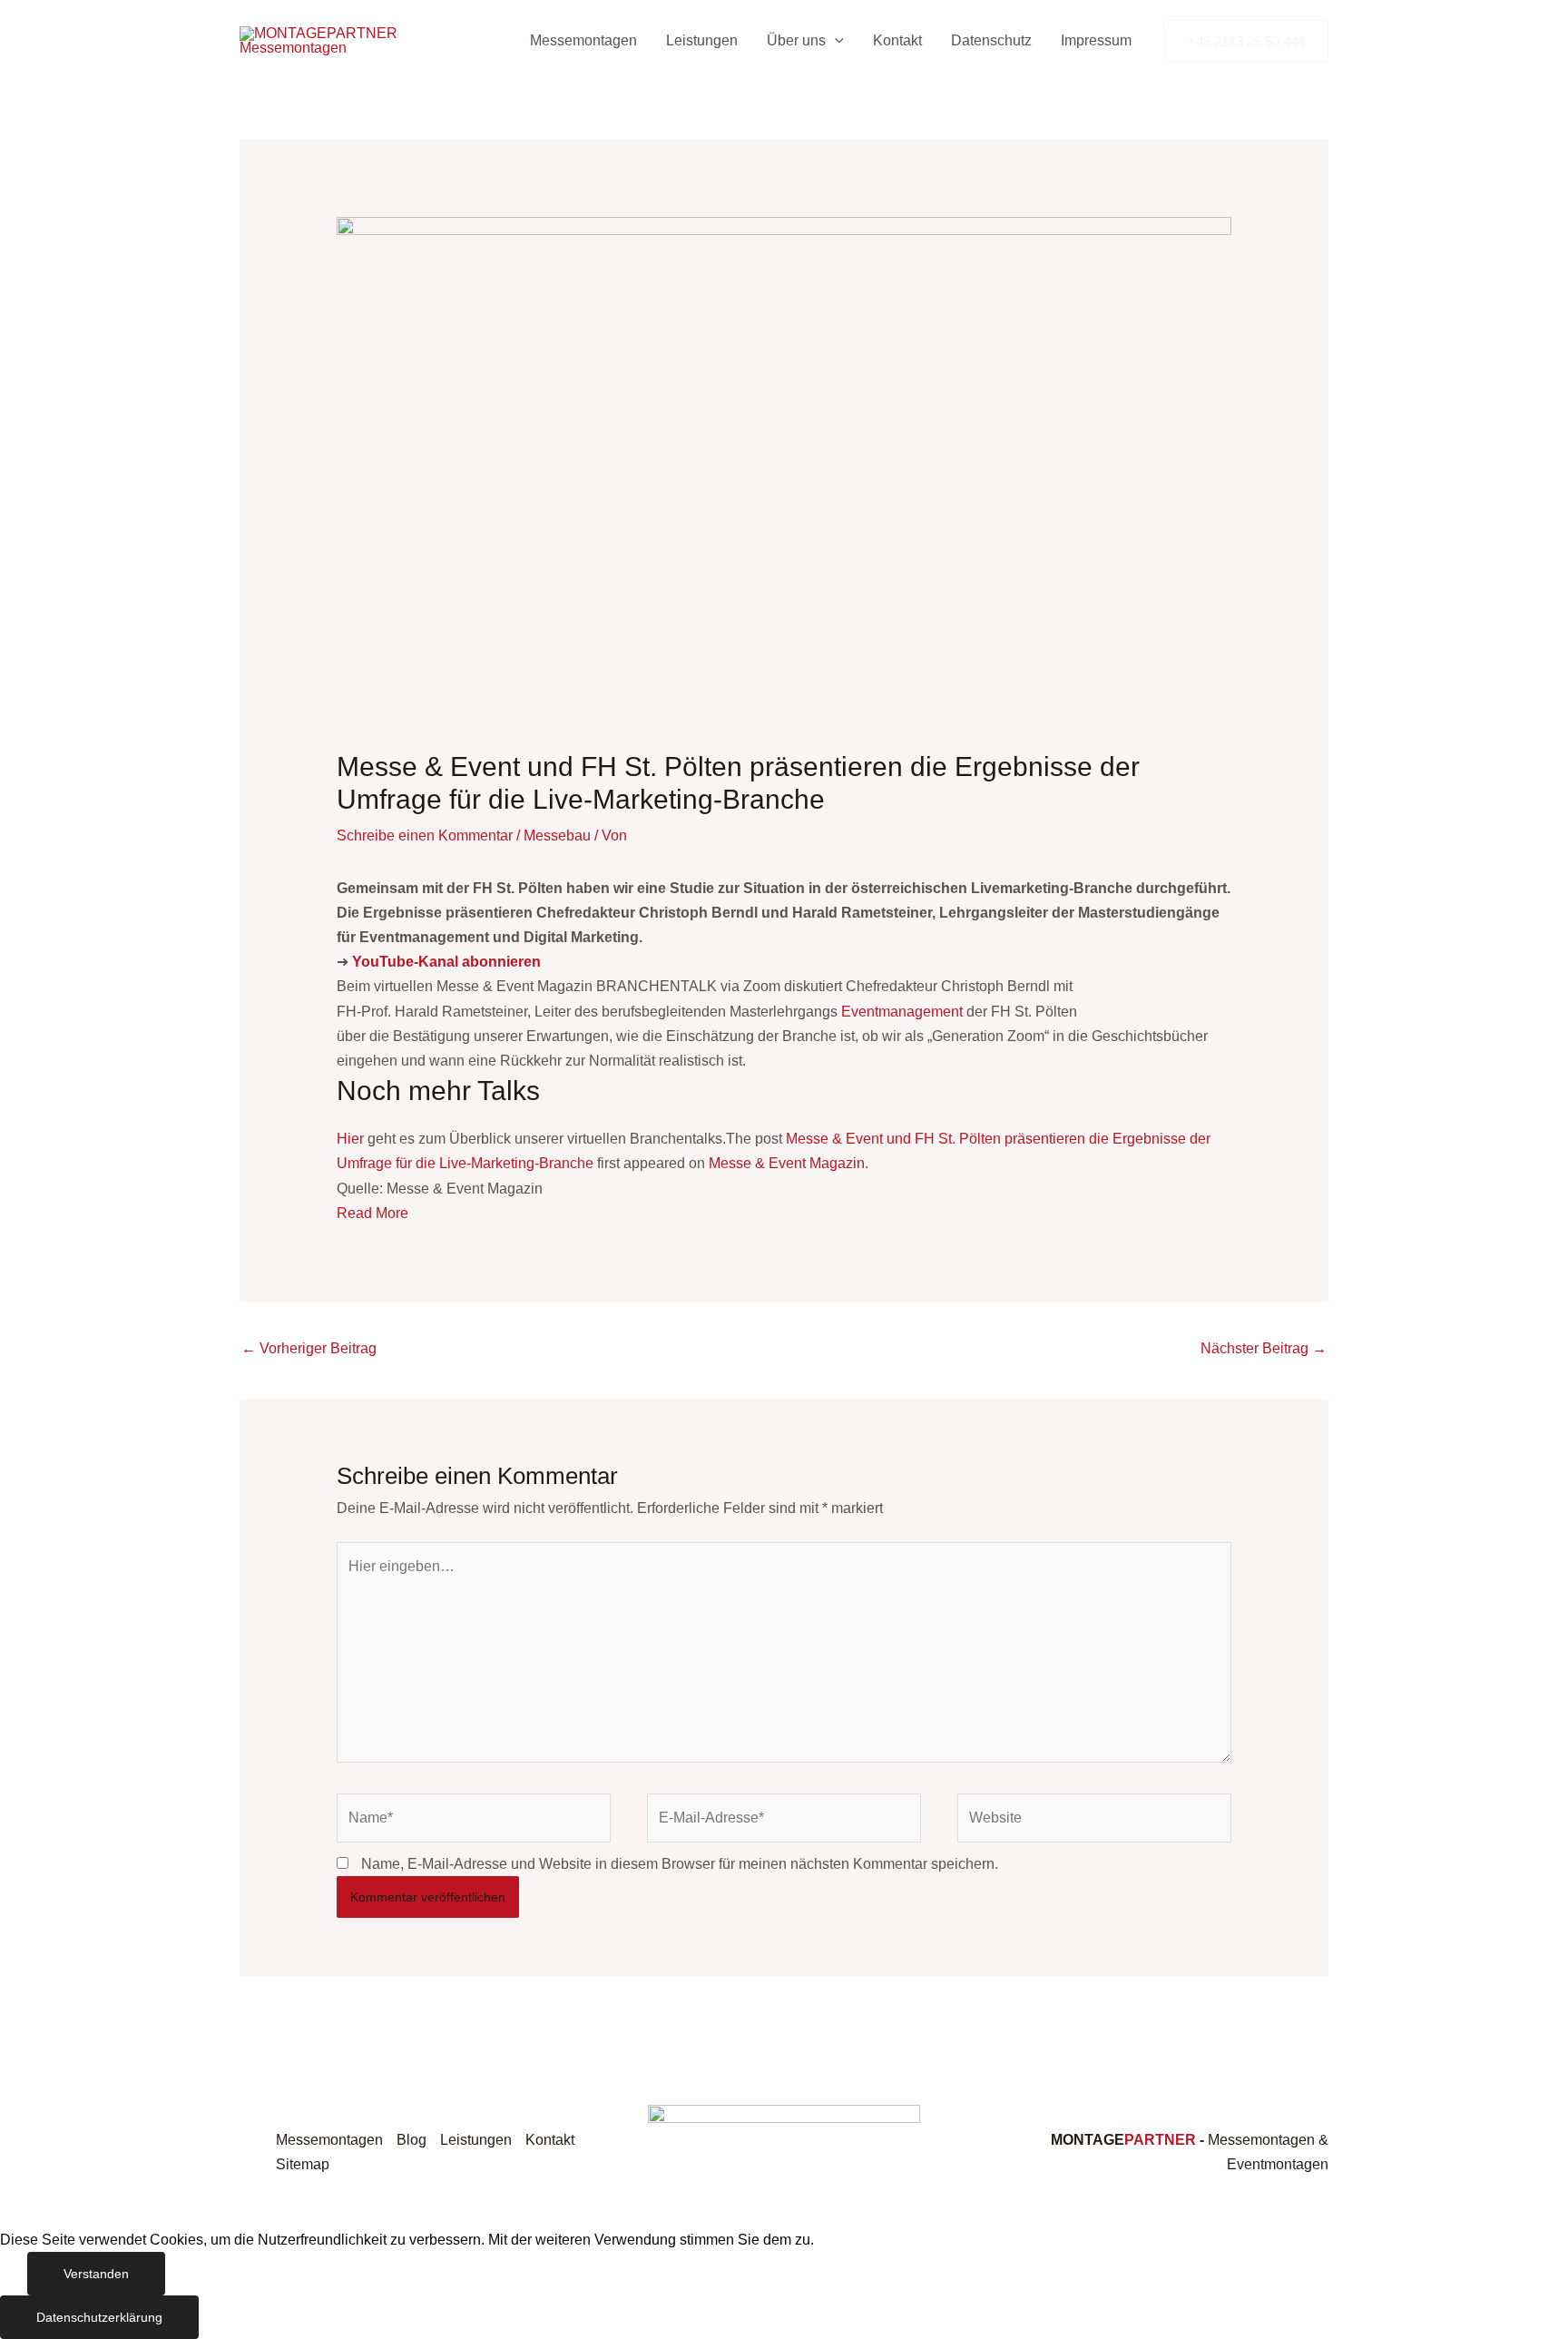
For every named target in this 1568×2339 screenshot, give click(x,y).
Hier (350, 1139)
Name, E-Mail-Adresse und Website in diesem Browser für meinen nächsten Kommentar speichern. (680, 1864)
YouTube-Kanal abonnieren (446, 962)
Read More (372, 1213)
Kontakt (897, 40)
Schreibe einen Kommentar (425, 835)
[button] (835, 41)
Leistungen (702, 40)
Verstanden (96, 2274)
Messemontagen (583, 40)
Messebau (557, 835)
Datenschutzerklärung (99, 2317)
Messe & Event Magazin (787, 1163)
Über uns (796, 40)
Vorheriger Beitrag (309, 1348)
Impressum (1096, 40)
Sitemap (303, 2164)
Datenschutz (991, 40)
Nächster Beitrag (1264, 1348)
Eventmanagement (902, 1012)
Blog (412, 2140)
